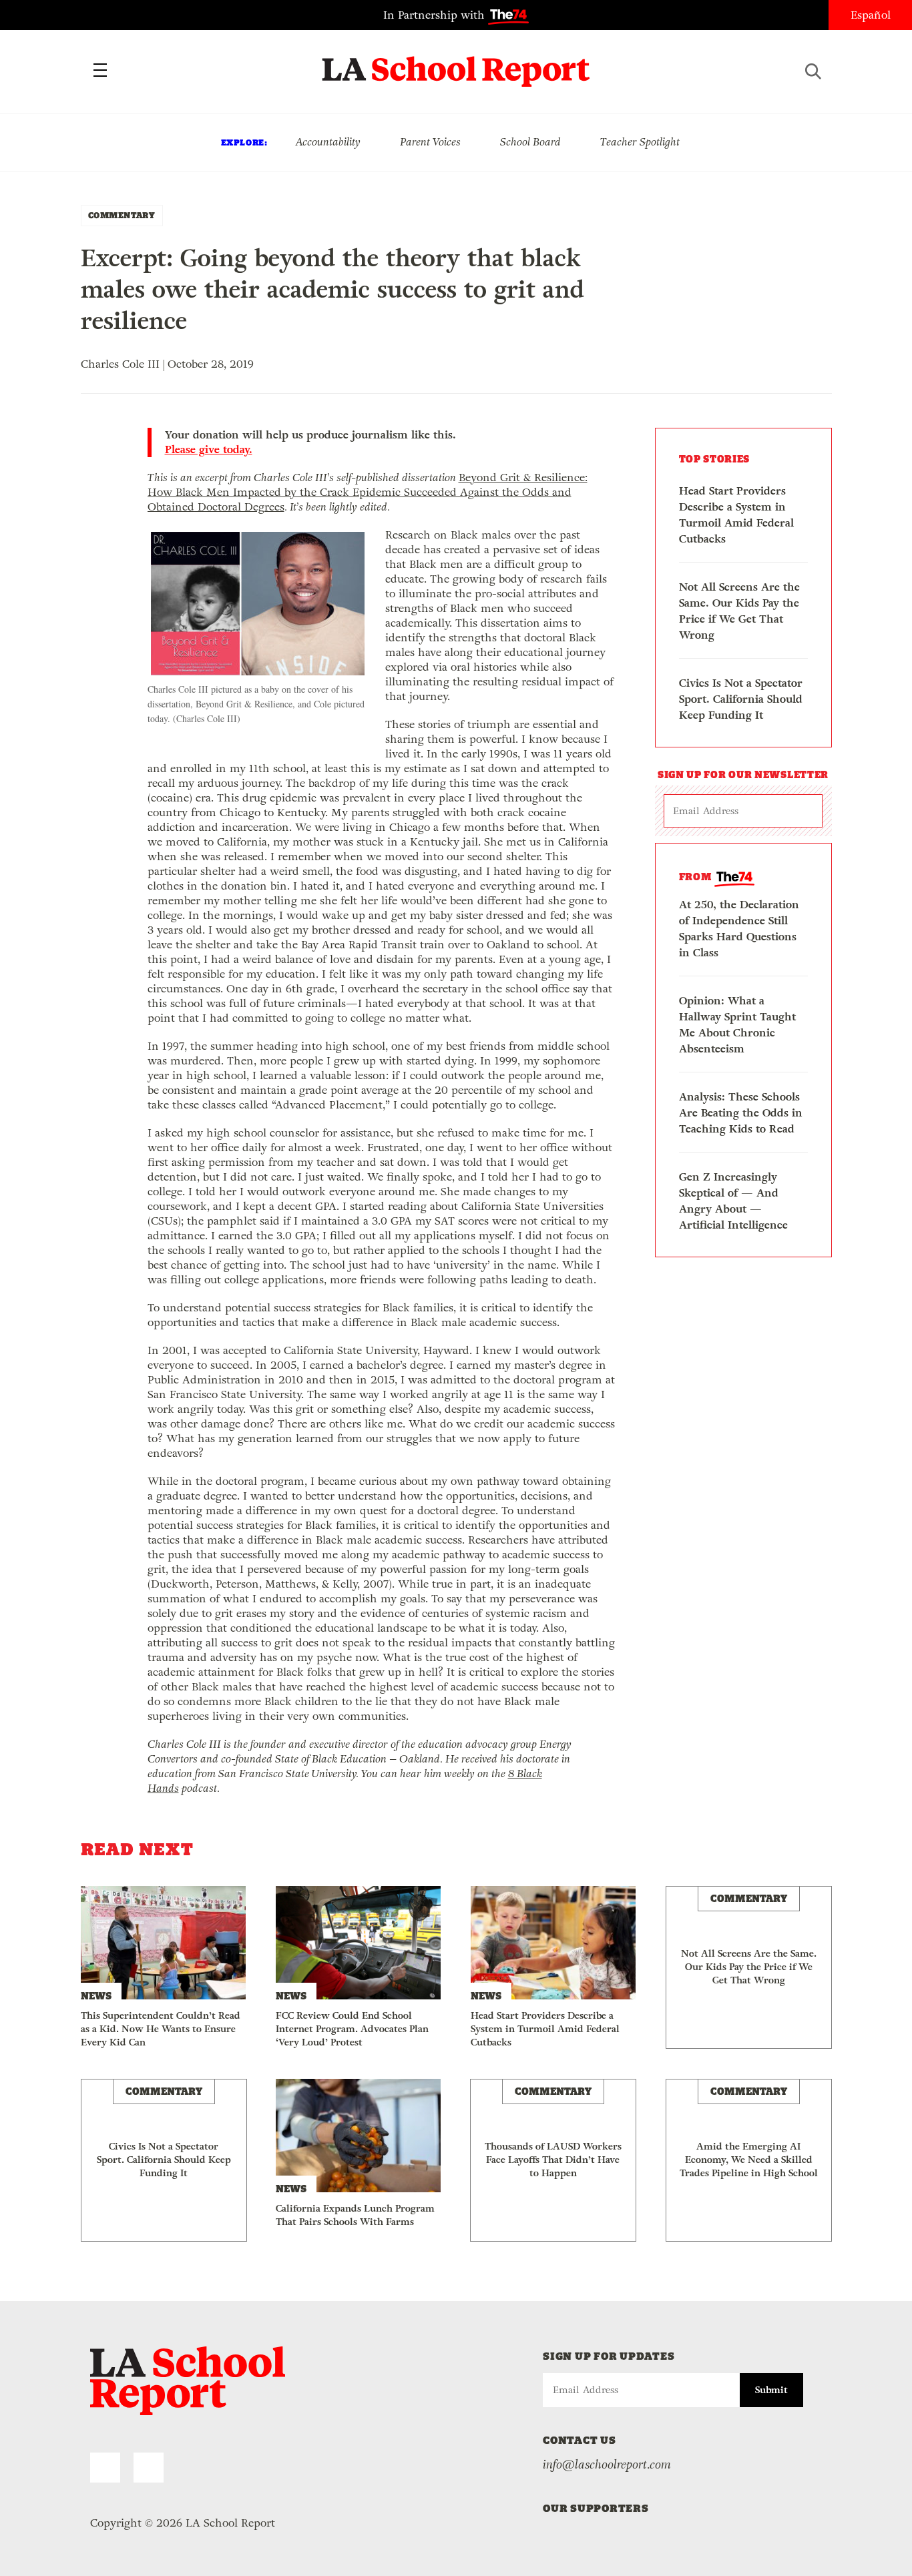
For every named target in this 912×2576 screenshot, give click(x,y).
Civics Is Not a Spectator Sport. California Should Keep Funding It (741, 699)
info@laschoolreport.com (607, 2465)
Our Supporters (596, 2508)
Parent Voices (430, 142)
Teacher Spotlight (640, 142)
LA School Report (456, 63)
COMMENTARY (122, 215)
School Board (530, 142)
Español (871, 15)
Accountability (328, 142)
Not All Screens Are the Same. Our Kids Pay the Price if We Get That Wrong (739, 611)
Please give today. (209, 450)
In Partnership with (436, 15)
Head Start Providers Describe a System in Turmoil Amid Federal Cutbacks (736, 515)
